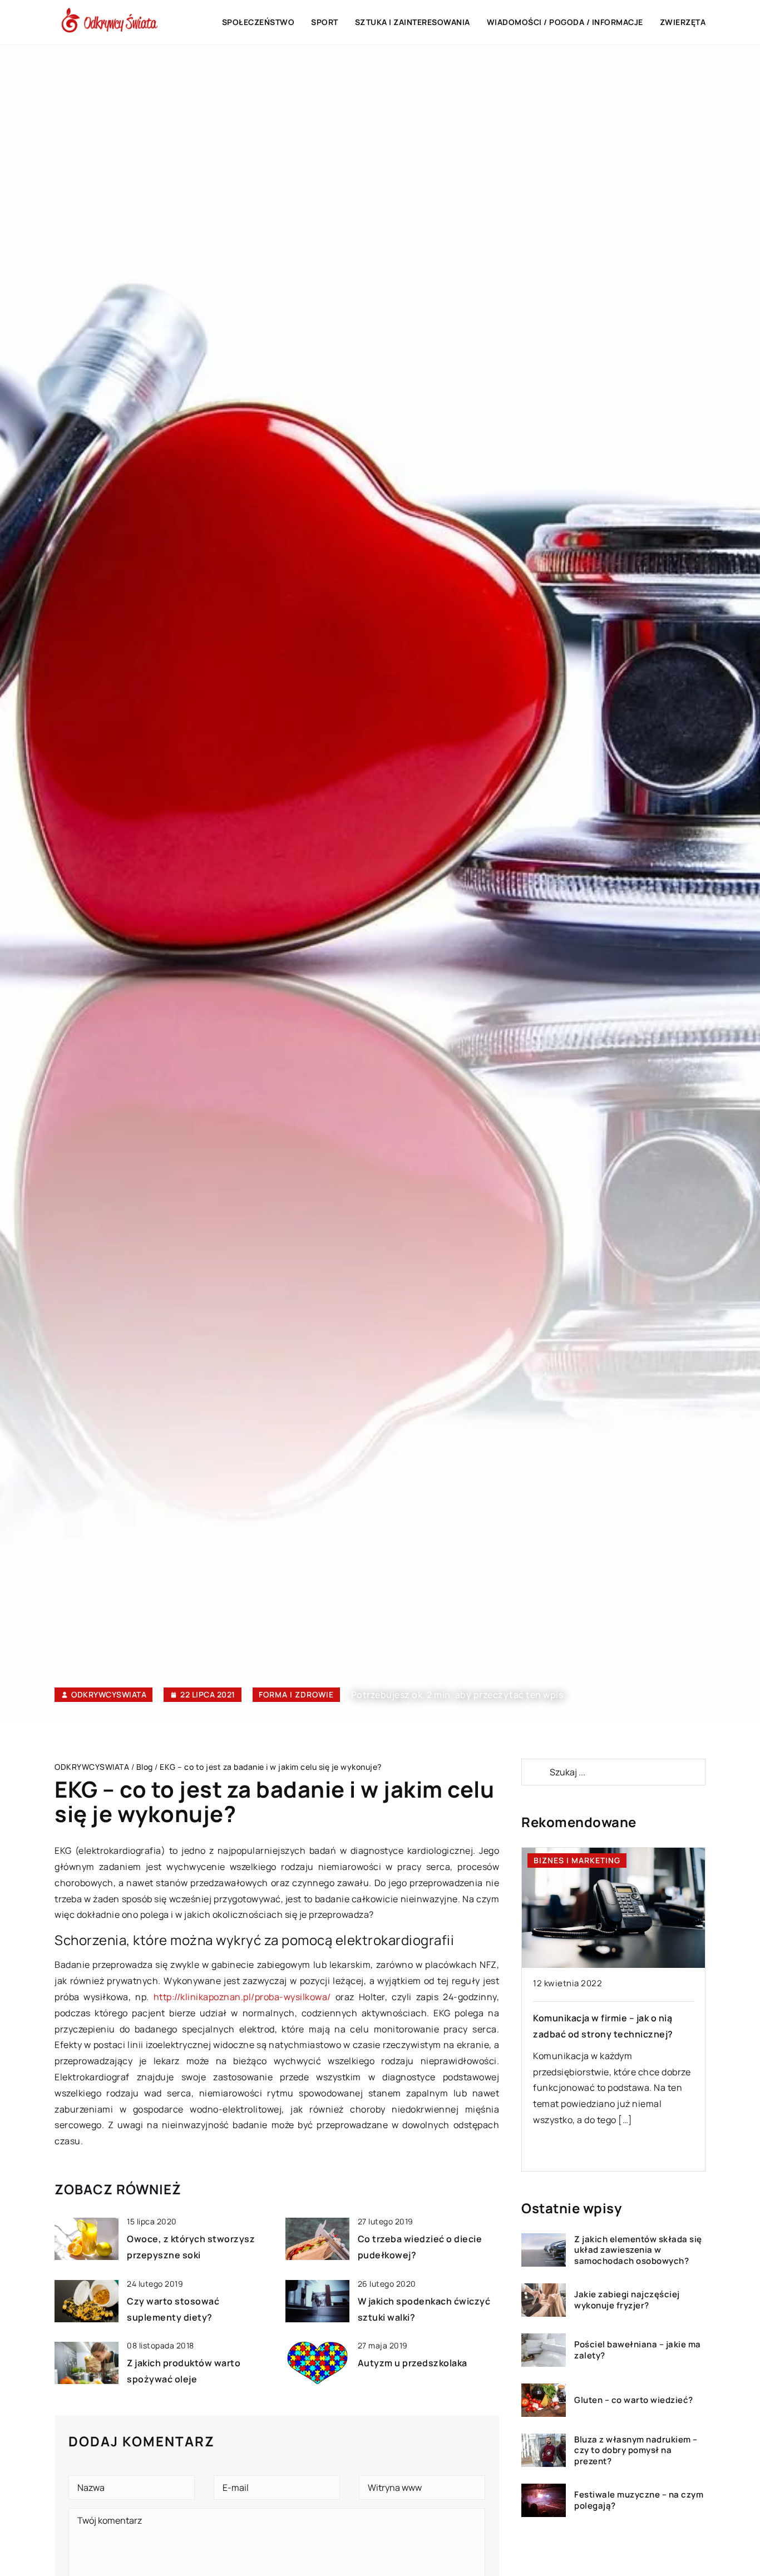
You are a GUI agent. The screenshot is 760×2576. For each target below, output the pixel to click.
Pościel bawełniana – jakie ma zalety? (638, 2350)
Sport (325, 22)
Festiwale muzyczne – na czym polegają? (639, 2500)
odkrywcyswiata (109, 1695)
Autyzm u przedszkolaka (413, 2363)
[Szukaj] (535, 1772)
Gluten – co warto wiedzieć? (634, 2400)
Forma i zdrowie (296, 1694)
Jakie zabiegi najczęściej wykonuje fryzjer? (627, 2300)
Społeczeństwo (258, 22)
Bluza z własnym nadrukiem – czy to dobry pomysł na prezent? (636, 2451)
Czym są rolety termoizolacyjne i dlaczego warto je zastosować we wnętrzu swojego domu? (609, 2034)
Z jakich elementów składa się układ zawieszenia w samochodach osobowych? (638, 2250)
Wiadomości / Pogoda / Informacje (565, 22)
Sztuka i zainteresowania (413, 22)
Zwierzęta (683, 22)
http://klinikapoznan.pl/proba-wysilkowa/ (242, 1997)
